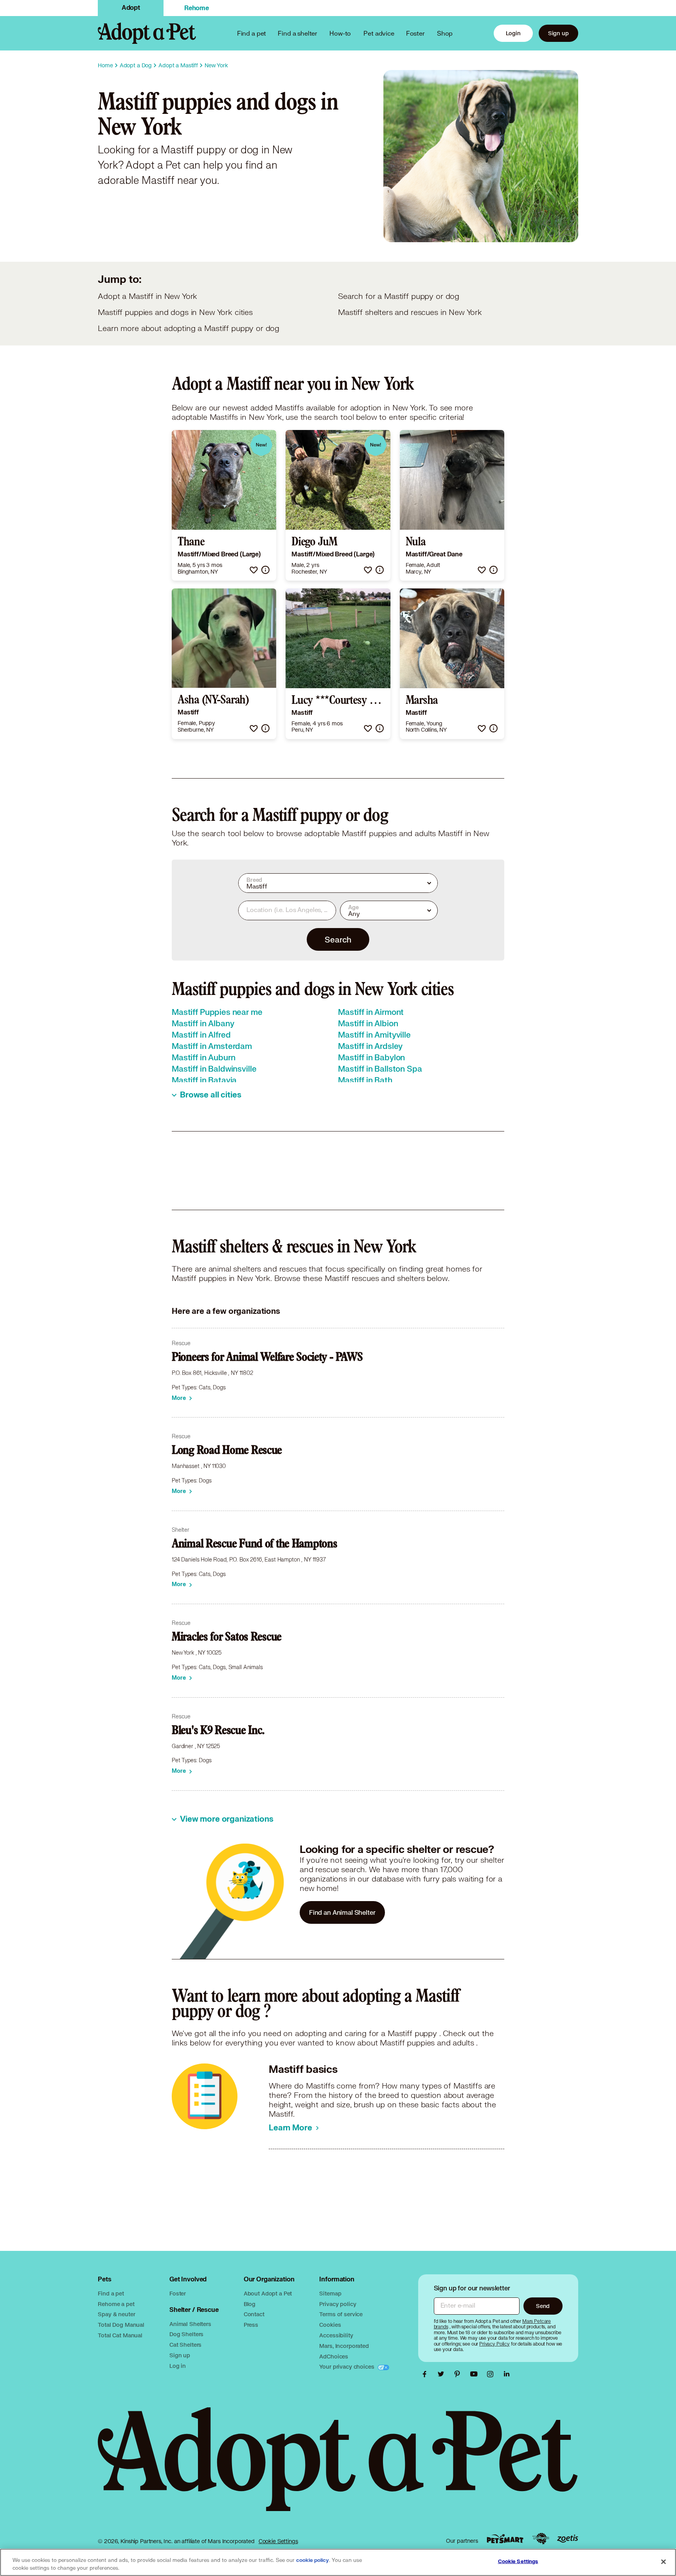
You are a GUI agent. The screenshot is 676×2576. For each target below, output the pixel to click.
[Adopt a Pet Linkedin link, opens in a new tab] (507, 2374)
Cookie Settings (278, 2541)
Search (338, 939)
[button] (254, 570)
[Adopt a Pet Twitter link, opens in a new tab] (443, 2374)
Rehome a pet (116, 2304)
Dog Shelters (186, 2334)
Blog (250, 2304)
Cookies (330, 2325)
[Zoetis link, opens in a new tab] (568, 2539)
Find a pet (111, 2293)
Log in (178, 2366)
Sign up (558, 33)
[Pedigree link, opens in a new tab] (541, 2539)
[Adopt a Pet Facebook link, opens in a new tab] (426, 2374)
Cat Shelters (185, 2345)
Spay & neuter (116, 2314)
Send (543, 2306)
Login (513, 33)
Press (251, 2325)
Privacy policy (338, 2304)
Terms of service (341, 2314)
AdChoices (334, 2356)
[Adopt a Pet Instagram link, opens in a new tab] (492, 2374)
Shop (445, 33)
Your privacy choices (347, 2366)
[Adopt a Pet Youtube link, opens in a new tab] (476, 2374)
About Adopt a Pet (268, 2293)
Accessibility (336, 2335)
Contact (254, 2314)
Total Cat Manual (120, 2335)
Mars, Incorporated (344, 2346)
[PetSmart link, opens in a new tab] (505, 2539)
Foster (415, 33)
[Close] (663, 2562)
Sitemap (330, 2293)
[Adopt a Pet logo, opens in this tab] (338, 2467)
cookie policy (313, 2560)
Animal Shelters (190, 2324)
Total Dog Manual (121, 2325)
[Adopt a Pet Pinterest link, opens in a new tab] (459, 2374)
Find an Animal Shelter (342, 1912)
